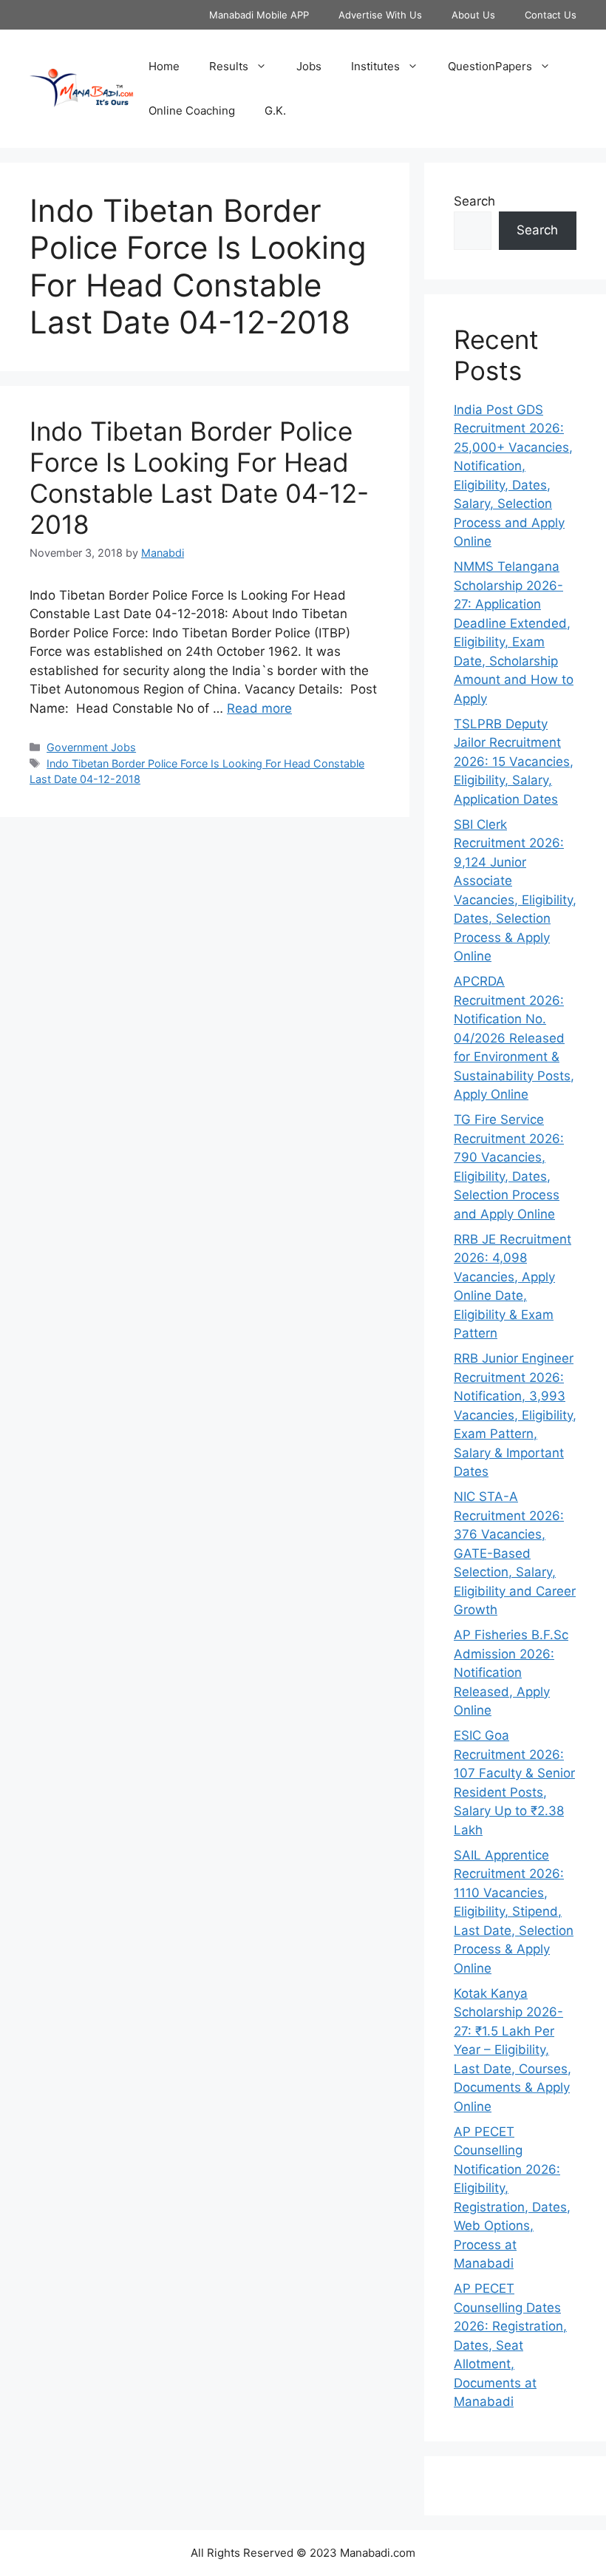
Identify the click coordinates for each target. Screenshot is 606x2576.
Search (474, 201)
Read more (259, 708)
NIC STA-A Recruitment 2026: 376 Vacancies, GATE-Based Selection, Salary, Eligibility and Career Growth (515, 1553)
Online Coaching (192, 111)
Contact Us (551, 15)
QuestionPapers (490, 66)
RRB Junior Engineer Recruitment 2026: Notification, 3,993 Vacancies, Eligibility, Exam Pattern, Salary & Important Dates (515, 1415)
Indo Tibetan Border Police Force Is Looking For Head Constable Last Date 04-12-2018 (199, 478)
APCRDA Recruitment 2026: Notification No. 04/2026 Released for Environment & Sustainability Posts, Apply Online (514, 1038)
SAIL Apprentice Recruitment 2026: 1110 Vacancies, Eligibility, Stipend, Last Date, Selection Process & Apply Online (514, 1912)
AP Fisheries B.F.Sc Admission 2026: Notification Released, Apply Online (511, 1672)
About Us (473, 15)
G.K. (275, 111)
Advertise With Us (380, 15)
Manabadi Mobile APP (259, 15)
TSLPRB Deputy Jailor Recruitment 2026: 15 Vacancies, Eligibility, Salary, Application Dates (514, 762)
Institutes (375, 66)
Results (229, 66)
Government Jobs (91, 747)
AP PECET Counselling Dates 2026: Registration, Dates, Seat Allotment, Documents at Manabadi (510, 2345)
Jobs (309, 66)
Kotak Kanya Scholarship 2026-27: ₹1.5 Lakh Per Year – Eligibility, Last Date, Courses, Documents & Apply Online (513, 2050)
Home (164, 66)
